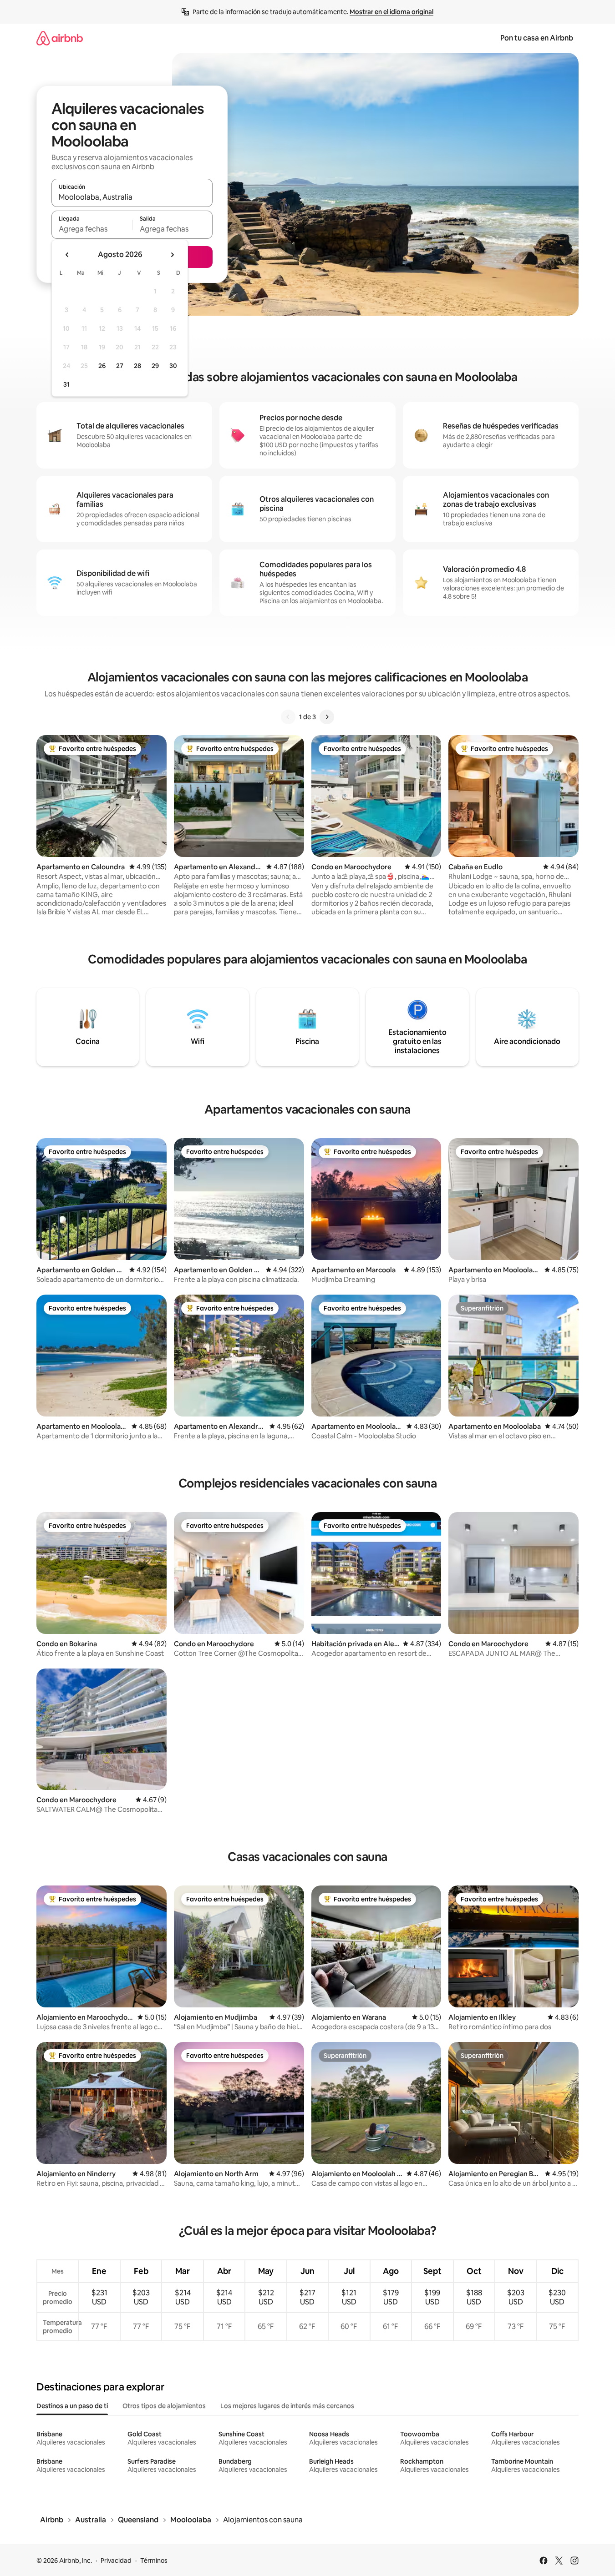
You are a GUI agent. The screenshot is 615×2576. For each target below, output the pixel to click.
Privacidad (116, 2561)
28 (137, 366)
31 (66, 384)
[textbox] (92, 229)
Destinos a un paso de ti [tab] (72, 2406)
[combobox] (132, 197)
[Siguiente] (327, 717)
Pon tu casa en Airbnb (537, 38)
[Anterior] (288, 717)
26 (102, 366)
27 (120, 366)
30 (173, 366)
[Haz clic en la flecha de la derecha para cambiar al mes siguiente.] (172, 255)
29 (155, 366)
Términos (154, 2561)
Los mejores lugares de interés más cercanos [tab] (287, 2406)
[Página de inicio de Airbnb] (60, 38)
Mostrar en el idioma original (391, 12)
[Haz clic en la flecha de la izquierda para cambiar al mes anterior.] (67, 255)
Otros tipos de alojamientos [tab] (164, 2406)
